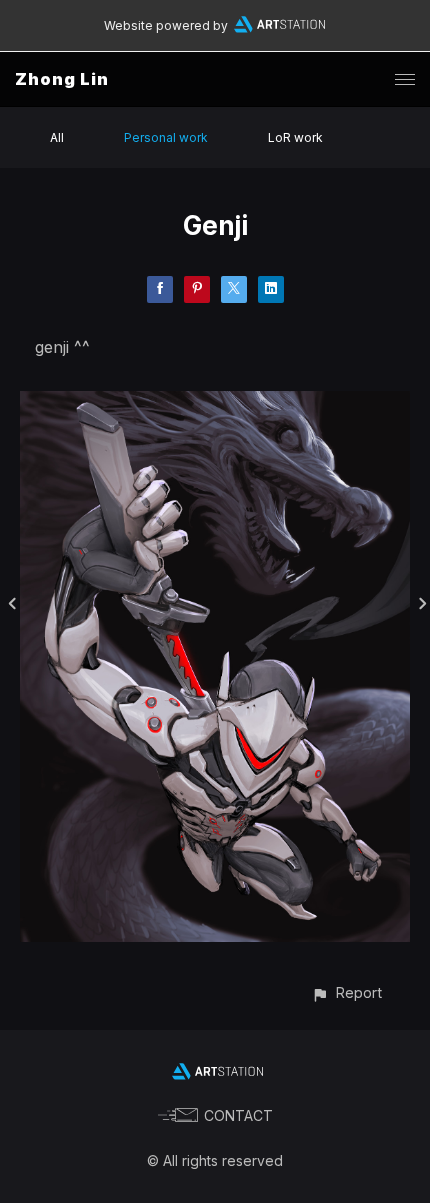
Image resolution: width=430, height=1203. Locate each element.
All (57, 137)
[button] (346, 992)
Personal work (166, 137)
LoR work (295, 137)
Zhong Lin (62, 79)
